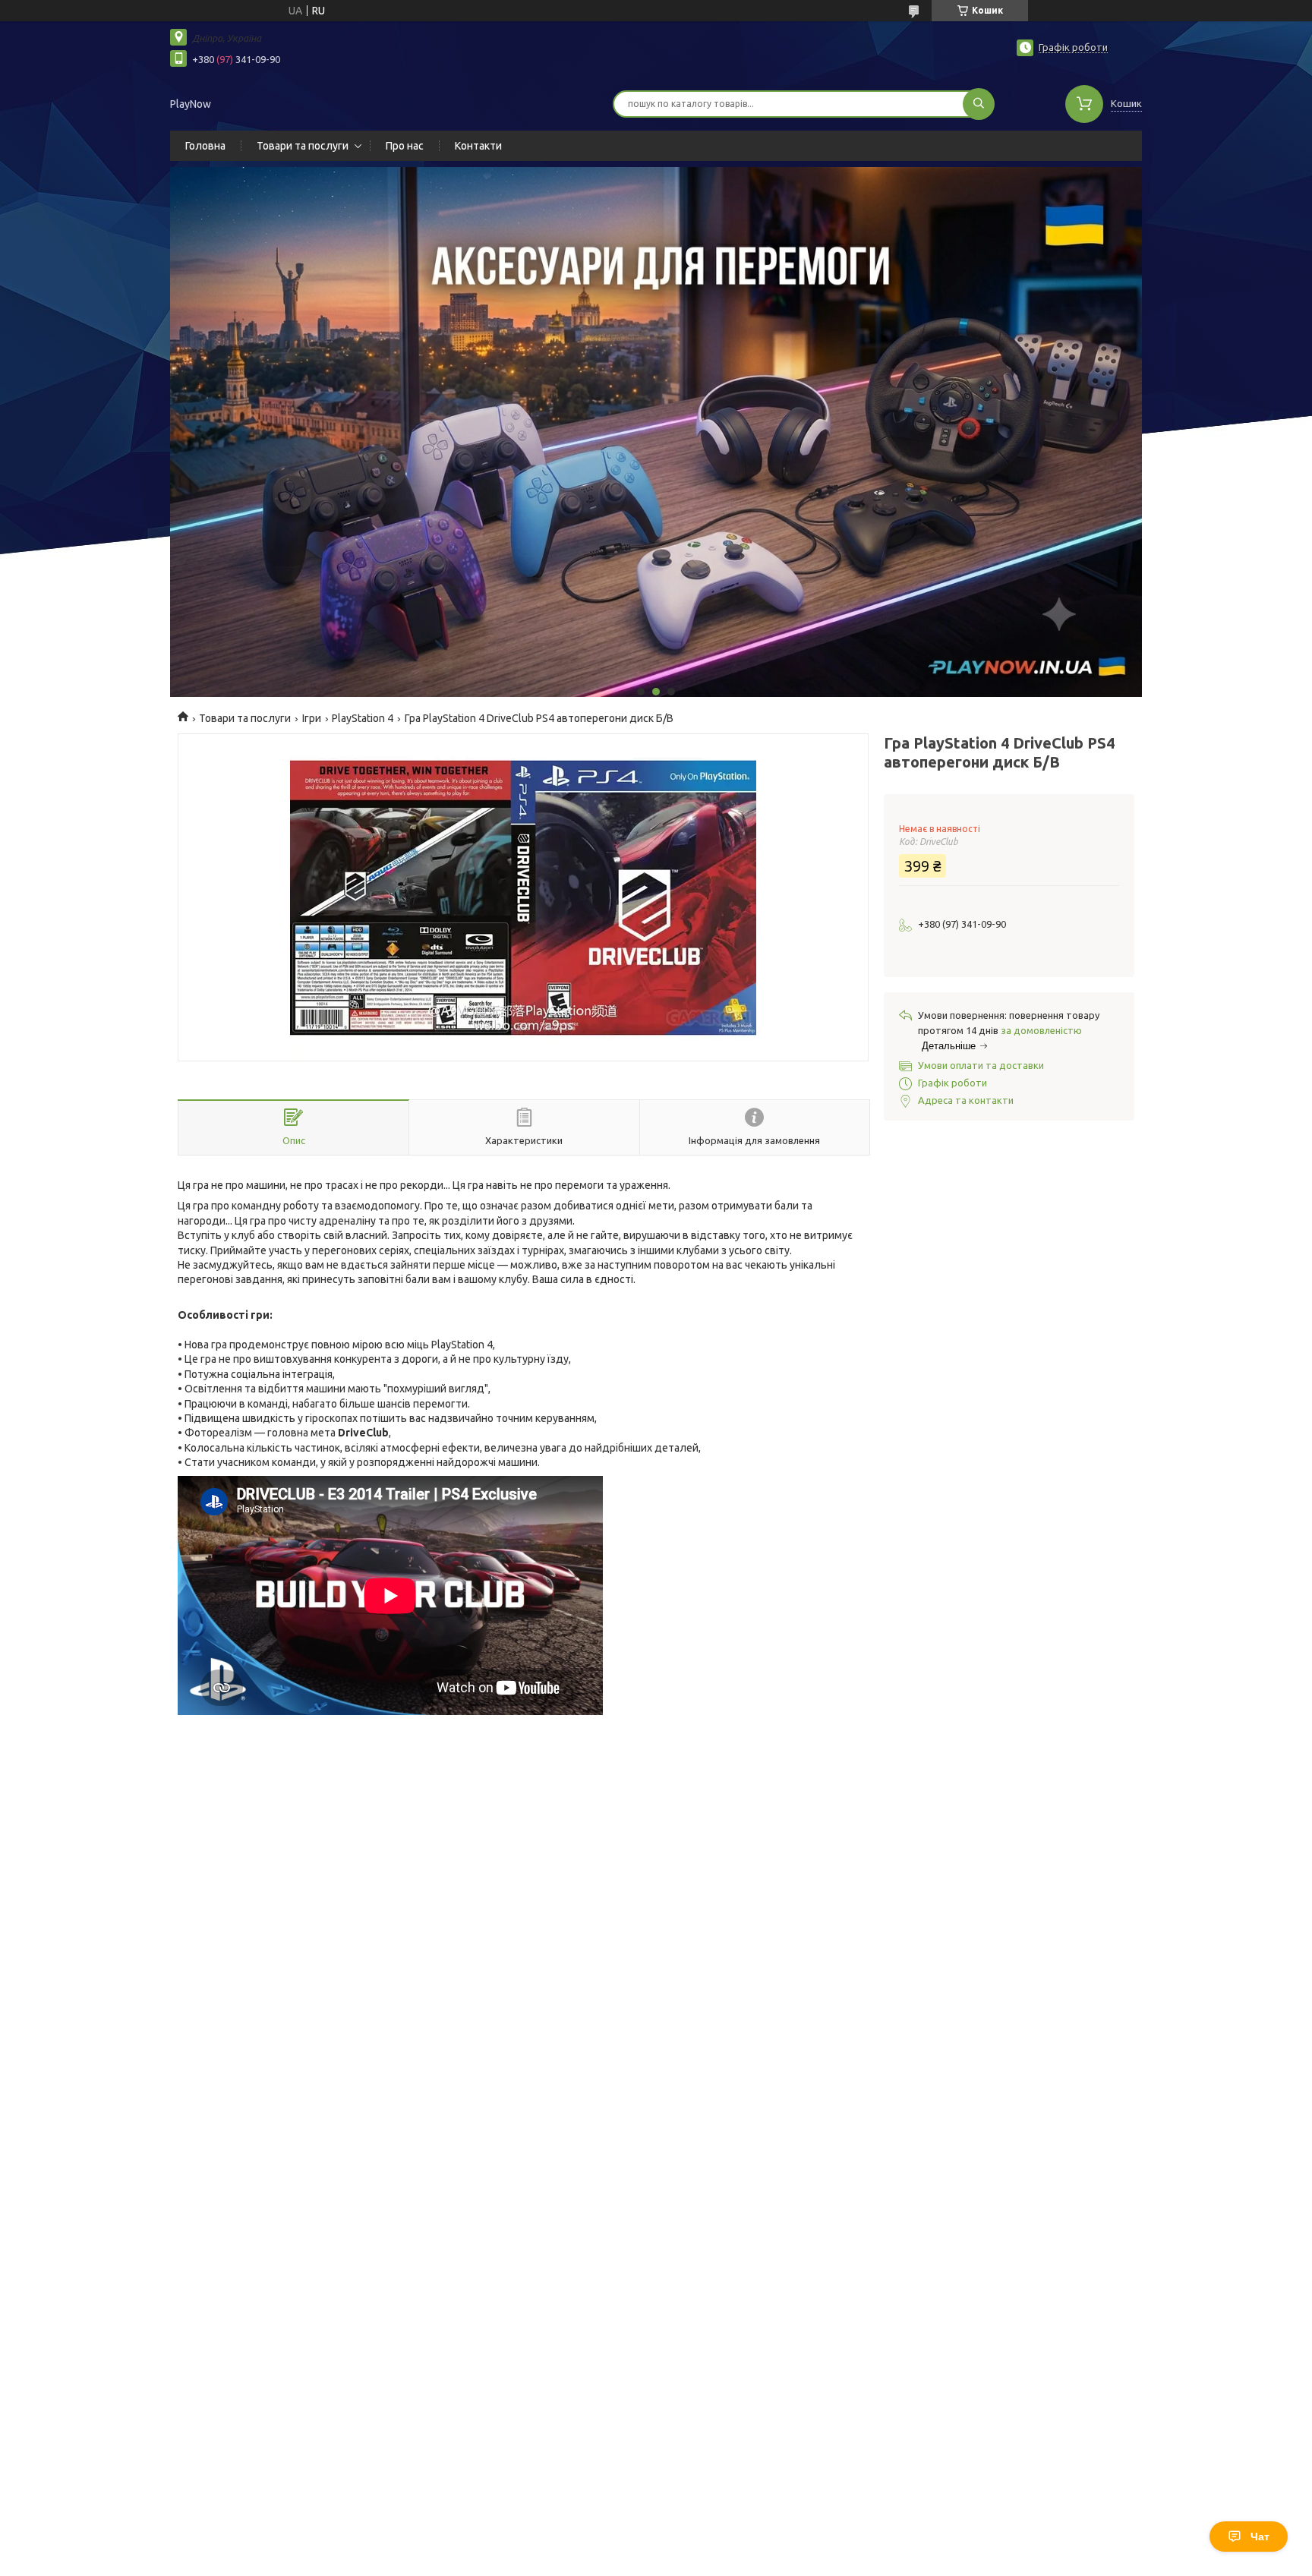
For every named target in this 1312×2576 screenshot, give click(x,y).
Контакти (478, 146)
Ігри (312, 718)
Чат (1260, 2537)
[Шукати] (979, 104)
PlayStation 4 (363, 718)
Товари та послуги (303, 146)
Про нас (405, 146)
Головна (205, 146)
